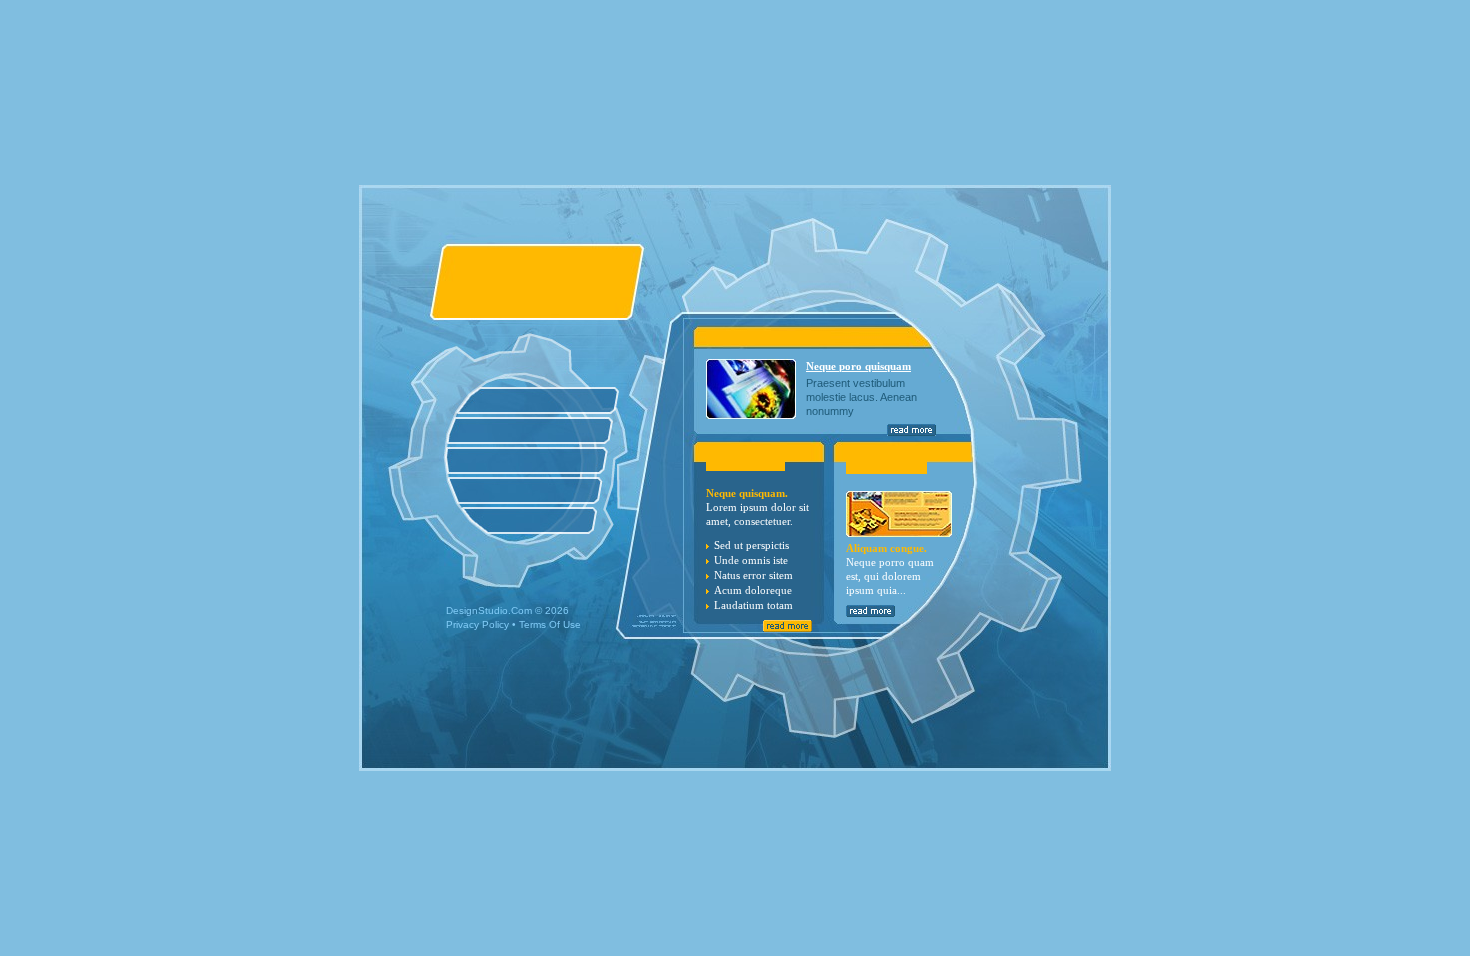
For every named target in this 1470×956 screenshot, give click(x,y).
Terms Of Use (550, 624)
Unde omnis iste (751, 560)
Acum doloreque (753, 590)
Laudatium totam (753, 605)
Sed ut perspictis (751, 545)
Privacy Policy (477, 624)
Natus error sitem (753, 575)
